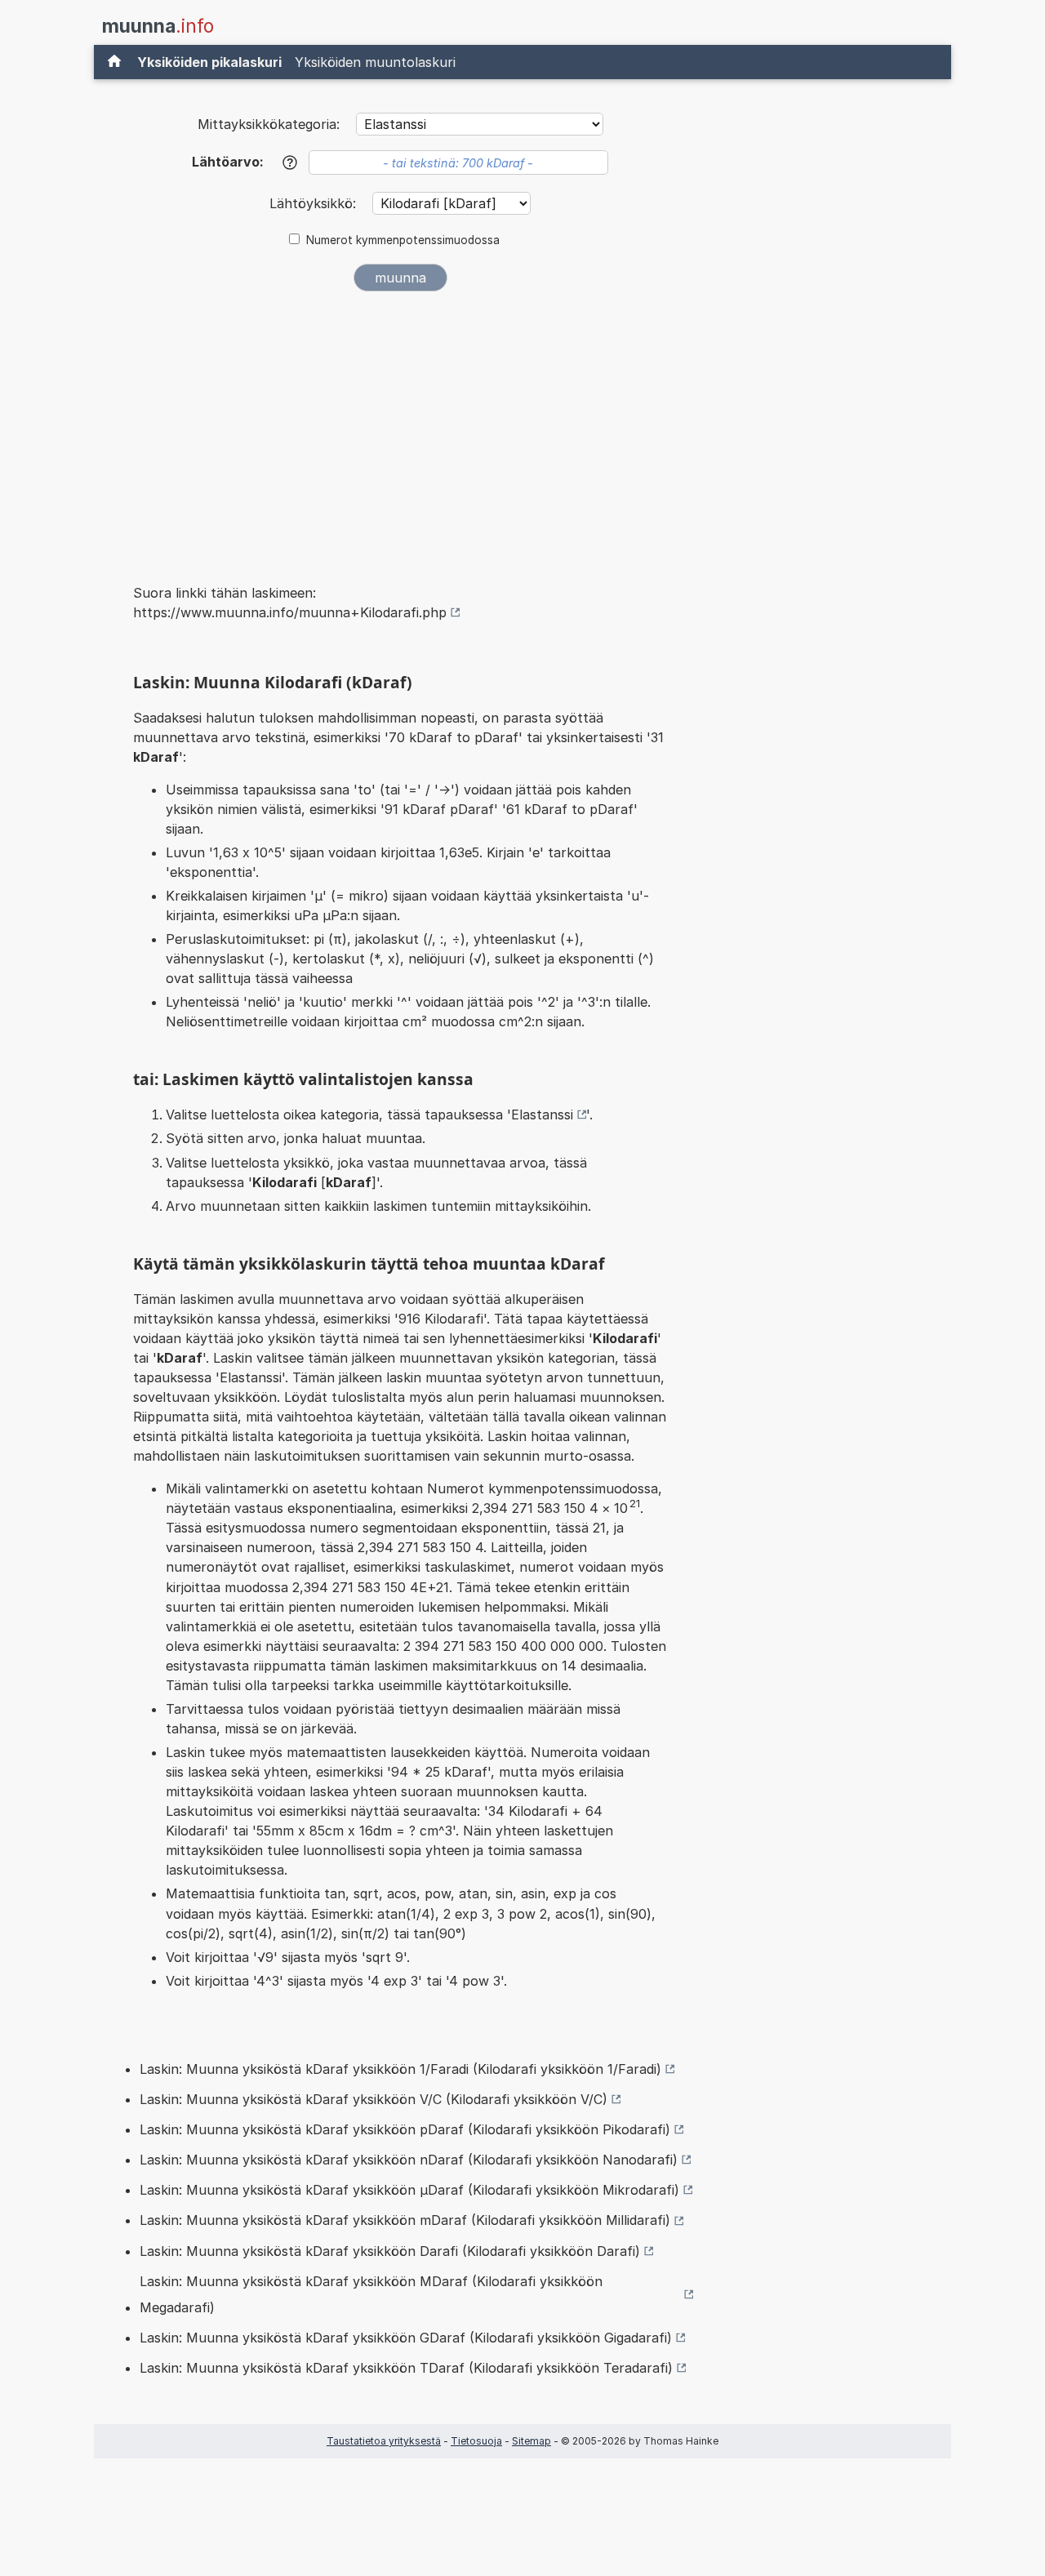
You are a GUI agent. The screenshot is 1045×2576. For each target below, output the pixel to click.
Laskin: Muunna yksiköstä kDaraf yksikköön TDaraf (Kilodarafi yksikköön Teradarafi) (406, 2368)
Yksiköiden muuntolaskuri (375, 62)
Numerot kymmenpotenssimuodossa (403, 240)
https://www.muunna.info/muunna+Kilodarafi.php (290, 612)
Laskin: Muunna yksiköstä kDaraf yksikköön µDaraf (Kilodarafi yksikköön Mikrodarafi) (409, 2190)
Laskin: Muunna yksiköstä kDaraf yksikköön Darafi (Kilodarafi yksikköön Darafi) (390, 2251)
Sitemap (531, 2441)
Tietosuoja (476, 2441)
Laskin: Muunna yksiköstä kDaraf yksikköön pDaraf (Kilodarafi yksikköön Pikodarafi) (405, 2129)
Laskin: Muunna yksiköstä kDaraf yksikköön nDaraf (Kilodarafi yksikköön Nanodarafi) (409, 2160)
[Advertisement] (400, 426)
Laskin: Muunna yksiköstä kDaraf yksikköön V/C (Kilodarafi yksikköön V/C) (374, 2099)
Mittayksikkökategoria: (269, 124)
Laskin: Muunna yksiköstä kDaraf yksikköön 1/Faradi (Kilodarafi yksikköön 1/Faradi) (400, 2069)
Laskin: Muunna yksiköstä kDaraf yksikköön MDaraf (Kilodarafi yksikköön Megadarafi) (371, 2294)
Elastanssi (542, 1114)
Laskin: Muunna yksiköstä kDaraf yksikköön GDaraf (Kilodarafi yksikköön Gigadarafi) (406, 2338)
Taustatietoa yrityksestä (384, 2441)
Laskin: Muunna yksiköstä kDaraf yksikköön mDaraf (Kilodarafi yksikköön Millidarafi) (405, 2220)
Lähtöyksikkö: (315, 203)
